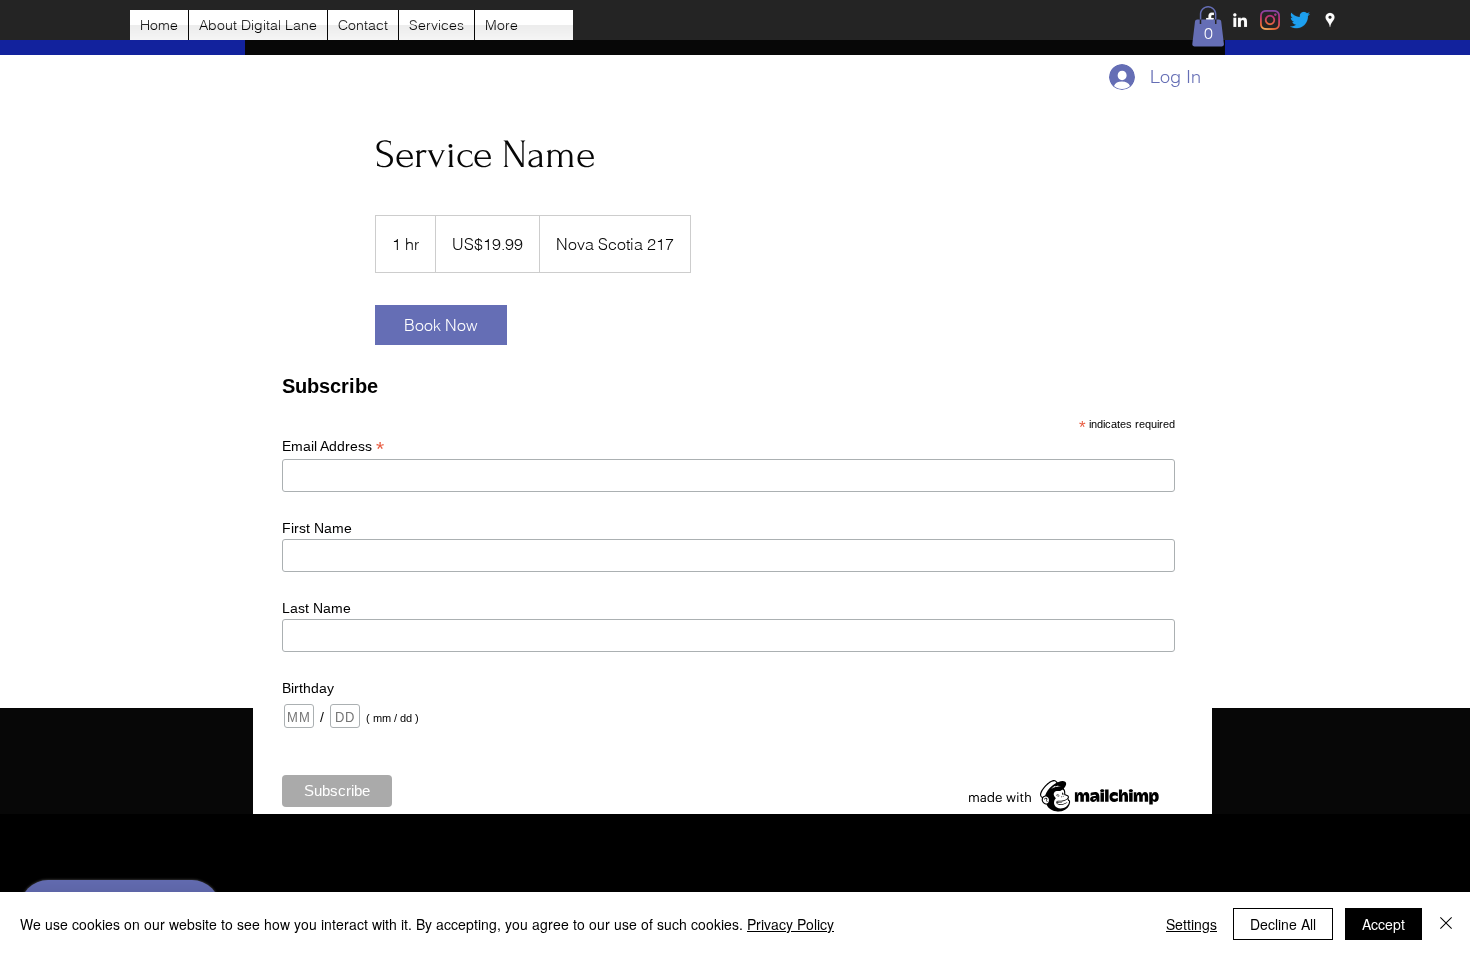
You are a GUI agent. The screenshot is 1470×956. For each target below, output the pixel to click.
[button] (1208, 26)
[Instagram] (1270, 20)
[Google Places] (1330, 20)
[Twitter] (1300, 20)
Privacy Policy (790, 924)
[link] (441, 325)
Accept (1383, 924)
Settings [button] (1191, 924)
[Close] (1446, 924)
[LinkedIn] (1240, 20)
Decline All (1283, 924)
